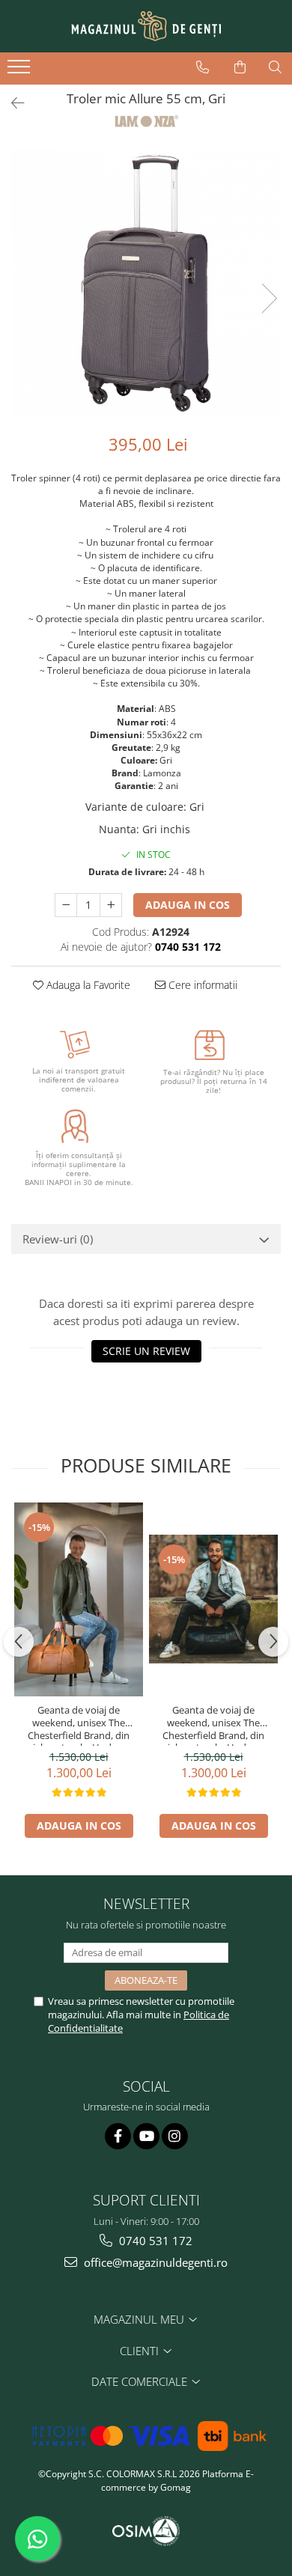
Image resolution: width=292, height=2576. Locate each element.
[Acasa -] (146, 26)
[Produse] (21, 71)
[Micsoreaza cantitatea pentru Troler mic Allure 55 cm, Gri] (66, 905)
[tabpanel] (146, 283)
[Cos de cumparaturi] (240, 67)
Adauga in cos (188, 905)
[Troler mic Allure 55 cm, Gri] (146, 283)
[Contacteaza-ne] (203, 67)
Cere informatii (201, 985)
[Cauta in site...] (275, 67)
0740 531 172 (154, 2241)
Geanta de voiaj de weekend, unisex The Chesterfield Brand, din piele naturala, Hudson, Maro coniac (79, 1725)
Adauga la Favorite (87, 985)
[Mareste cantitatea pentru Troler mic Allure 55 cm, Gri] (111, 905)
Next (269, 298)
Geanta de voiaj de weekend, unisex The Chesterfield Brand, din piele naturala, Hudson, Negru (213, 1725)
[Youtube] (146, 2136)
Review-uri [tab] (58, 1239)
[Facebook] (118, 2136)
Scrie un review (146, 1351)
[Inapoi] (11, 103)
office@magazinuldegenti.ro (154, 2262)
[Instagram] (175, 2136)
